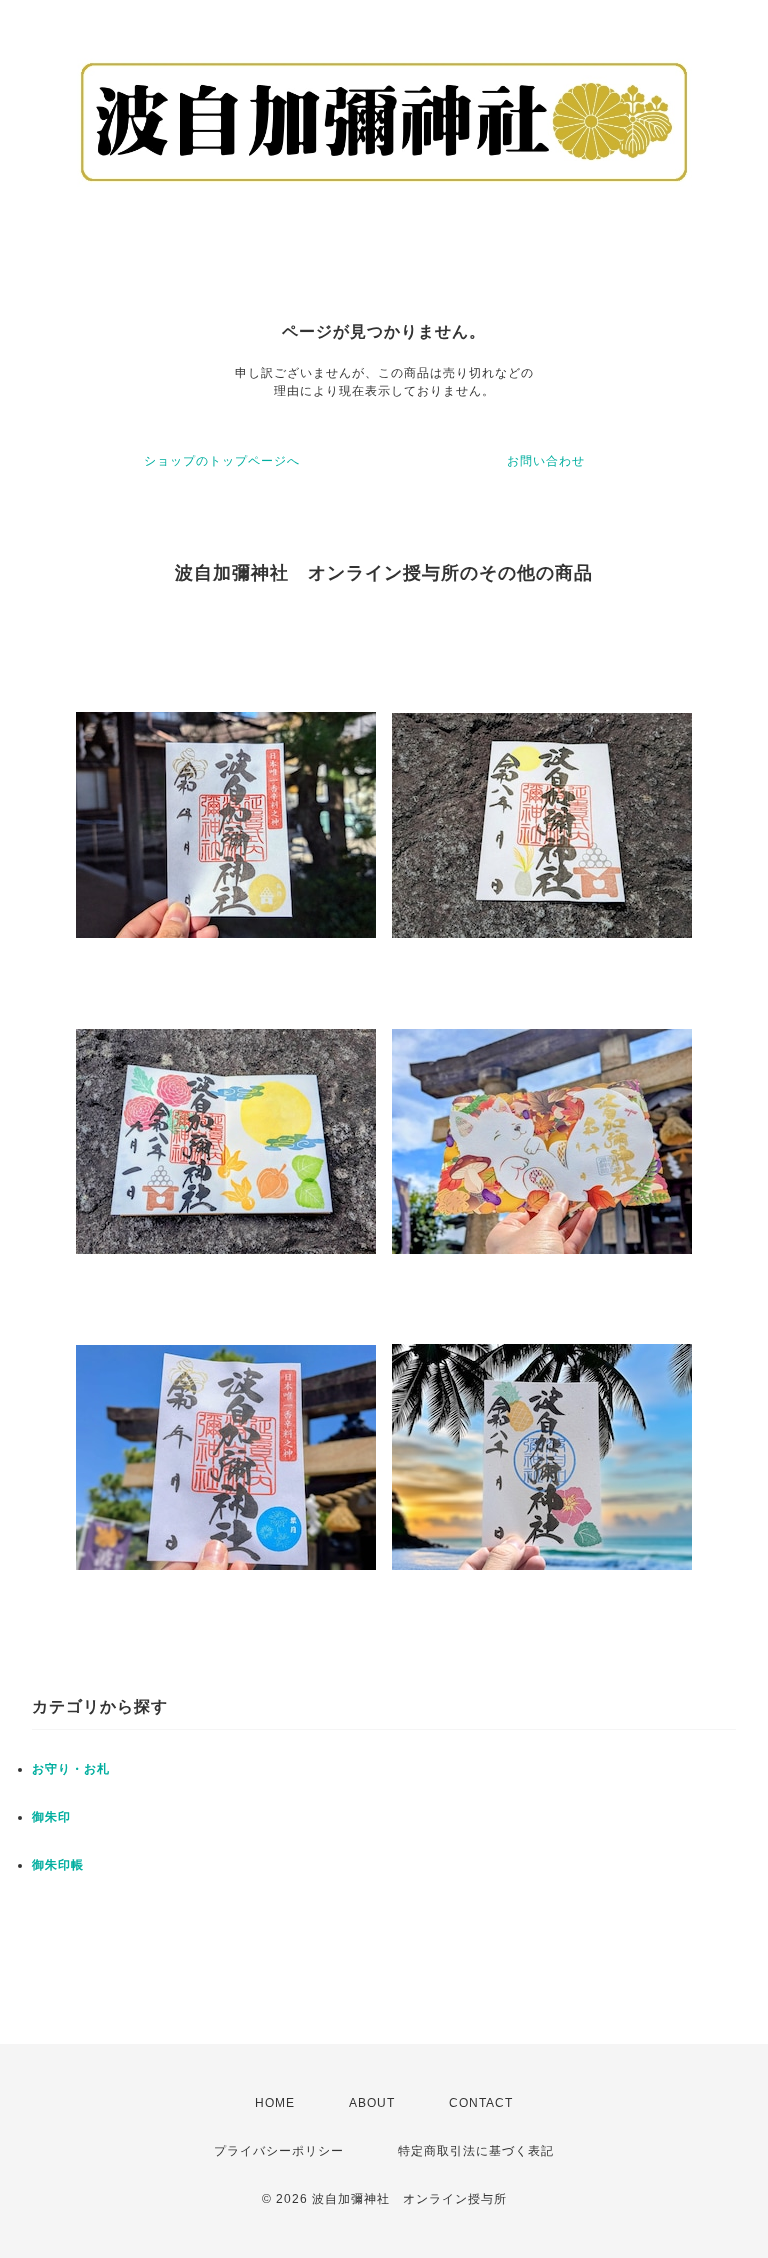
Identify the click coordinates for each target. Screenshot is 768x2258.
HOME (275, 2103)
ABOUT (372, 2103)
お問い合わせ (546, 461)
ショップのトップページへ (222, 461)
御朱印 (51, 1817)
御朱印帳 (58, 1865)
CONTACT (481, 2103)
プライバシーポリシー (279, 2151)
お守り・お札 (71, 1769)
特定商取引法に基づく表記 (476, 2151)
